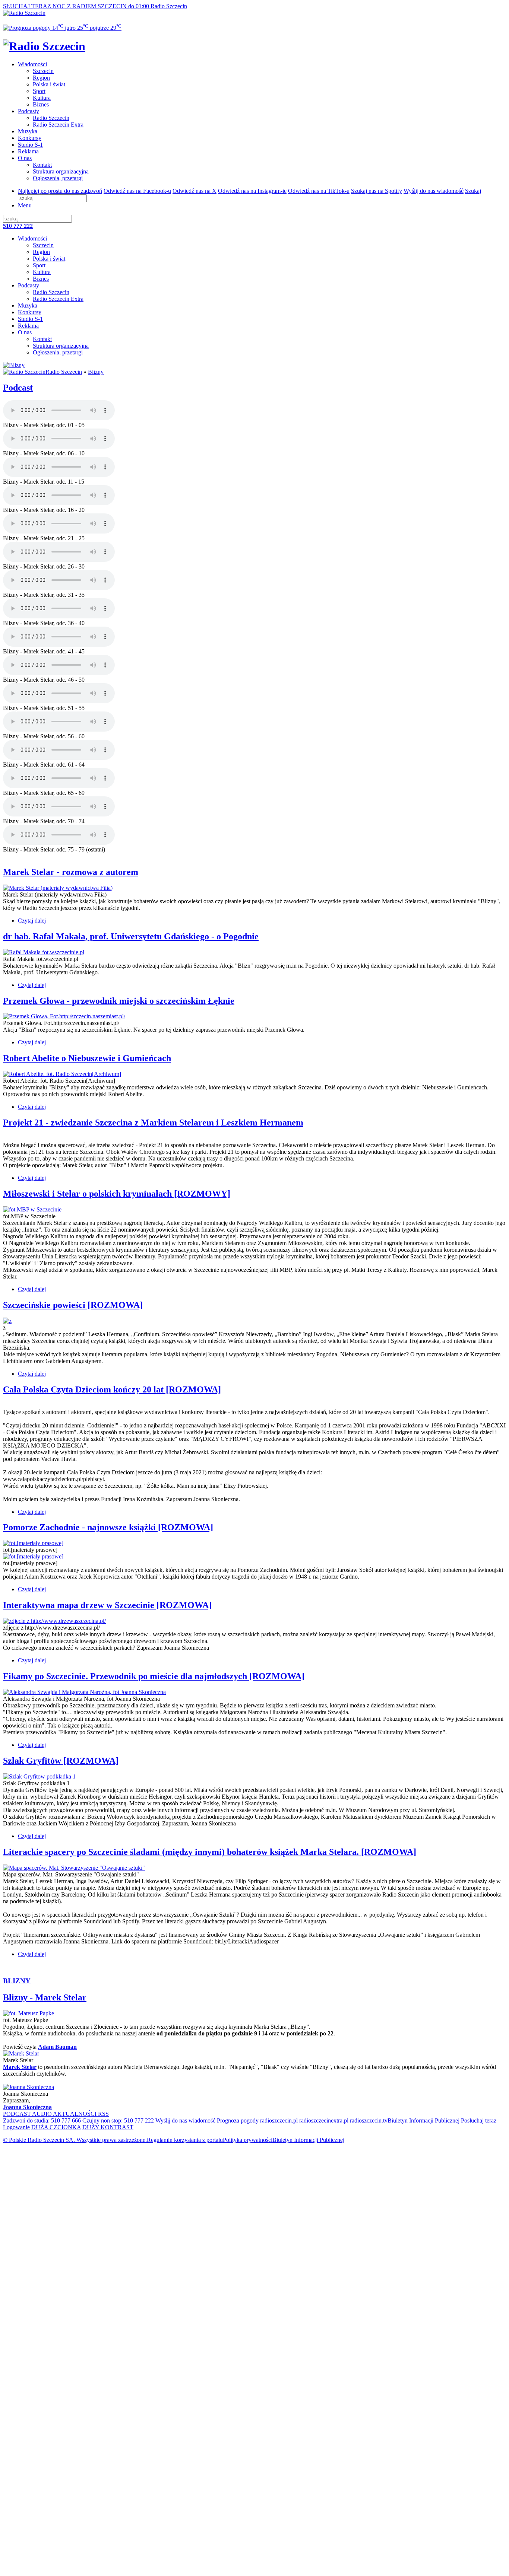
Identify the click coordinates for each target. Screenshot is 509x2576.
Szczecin (43, 71)
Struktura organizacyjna (61, 171)
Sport (39, 91)
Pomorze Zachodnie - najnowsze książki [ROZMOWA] (108, 1527)
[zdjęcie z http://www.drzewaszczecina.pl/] (54, 1621)
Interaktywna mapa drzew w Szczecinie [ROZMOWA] (107, 1605)
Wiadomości (32, 64)
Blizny (96, 372)
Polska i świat (49, 84)
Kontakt (42, 165)
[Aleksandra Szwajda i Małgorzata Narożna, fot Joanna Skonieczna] (84, 1692)
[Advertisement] (227, 2201)
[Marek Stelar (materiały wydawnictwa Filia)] (58, 888)
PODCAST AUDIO (28, 2114)
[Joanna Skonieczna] (29, 2087)
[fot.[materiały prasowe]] (33, 1543)
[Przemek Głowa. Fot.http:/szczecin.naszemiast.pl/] (64, 1016)
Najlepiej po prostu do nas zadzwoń (60, 191)
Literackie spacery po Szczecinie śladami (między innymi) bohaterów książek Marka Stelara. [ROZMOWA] (210, 1852)
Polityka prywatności (248, 2140)
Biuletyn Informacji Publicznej (423, 2120)
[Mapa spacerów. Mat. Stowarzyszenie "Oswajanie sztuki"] (74, 1868)
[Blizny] (14, 365)
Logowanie (16, 2127)
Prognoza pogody (237, 2120)
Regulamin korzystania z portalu (185, 2140)
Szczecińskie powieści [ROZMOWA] (73, 1305)
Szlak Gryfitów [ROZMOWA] (61, 1761)
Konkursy (30, 138)
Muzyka (28, 131)
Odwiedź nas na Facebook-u (137, 191)
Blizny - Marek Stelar (45, 1997)
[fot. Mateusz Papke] (29, 2013)
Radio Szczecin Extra (58, 125)
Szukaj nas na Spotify (377, 191)
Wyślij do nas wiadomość (434, 191)
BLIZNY (17, 1981)
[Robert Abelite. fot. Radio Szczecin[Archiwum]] (62, 1074)
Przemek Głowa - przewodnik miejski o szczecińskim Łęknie (119, 1001)
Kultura (42, 98)
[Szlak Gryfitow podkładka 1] (39, 1776)
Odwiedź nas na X (195, 191)
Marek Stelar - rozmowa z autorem (71, 872)
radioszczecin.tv (368, 2120)
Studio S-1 (30, 145)
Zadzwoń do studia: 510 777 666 (42, 2120)
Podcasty (29, 111)
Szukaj (473, 191)
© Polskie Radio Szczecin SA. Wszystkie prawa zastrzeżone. (75, 2140)
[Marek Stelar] (21, 2053)
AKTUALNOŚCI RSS (81, 2114)
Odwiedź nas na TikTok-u (319, 191)
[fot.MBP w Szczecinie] (32, 1209)
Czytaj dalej (32, 921)
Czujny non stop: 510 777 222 (117, 2120)
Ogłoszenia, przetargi (58, 178)
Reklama (28, 151)
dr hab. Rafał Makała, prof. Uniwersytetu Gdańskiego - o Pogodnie (131, 936)
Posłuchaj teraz (478, 2120)
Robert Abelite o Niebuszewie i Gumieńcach (87, 1058)
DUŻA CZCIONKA (56, 2127)
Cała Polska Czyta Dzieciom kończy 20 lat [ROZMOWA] (112, 1389)
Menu (25, 205)
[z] (7, 1321)
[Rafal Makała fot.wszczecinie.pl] (44, 952)
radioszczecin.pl (278, 2120)
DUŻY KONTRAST (108, 2127)
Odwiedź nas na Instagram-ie (252, 191)
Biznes (41, 104)
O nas (25, 158)
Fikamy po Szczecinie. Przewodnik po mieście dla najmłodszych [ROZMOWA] (154, 1676)
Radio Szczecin (51, 118)
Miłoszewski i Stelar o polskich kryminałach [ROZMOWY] (117, 1194)
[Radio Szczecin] (24, 13)
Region (41, 78)
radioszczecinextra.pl (323, 2120)
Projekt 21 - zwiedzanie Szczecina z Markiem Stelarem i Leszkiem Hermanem (153, 1123)
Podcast (18, 388)
